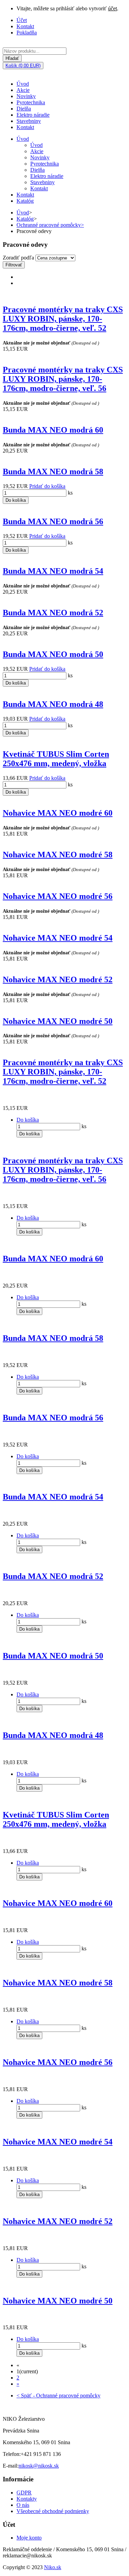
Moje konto (29, 2538)
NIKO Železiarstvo (24, 2419)
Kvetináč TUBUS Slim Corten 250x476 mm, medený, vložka (56, 759)
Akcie (23, 90)
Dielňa (24, 109)
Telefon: (12, 2454)
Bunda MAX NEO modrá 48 (53, 704)
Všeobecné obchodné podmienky (53, 2511)
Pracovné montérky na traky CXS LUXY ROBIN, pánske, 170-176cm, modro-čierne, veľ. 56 (63, 379)
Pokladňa (27, 33)
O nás (23, 2505)
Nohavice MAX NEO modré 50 (58, 1021)
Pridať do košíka (47, 486)
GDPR (24, 2493)
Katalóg (25, 201)
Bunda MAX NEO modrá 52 (53, 613)
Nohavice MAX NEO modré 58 (58, 855)
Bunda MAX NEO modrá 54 (53, 571)
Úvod (23, 84)
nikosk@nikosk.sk (39, 2466)
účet (112, 8)
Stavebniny (29, 121)
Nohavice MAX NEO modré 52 (58, 979)
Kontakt (25, 26)
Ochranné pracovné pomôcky (50, 225)
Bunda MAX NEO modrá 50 (53, 654)
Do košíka (16, 500)
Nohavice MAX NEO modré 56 (58, 896)
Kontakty (27, 2499)
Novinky (26, 96)
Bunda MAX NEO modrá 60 (53, 430)
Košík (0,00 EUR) (23, 66)
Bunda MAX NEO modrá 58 (53, 471)
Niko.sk (53, 2567)
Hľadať (12, 58)
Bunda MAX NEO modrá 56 (53, 521)
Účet (22, 20)
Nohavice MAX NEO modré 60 (58, 813)
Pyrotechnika (31, 102)
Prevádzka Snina (21, 2431)
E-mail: (11, 2466)
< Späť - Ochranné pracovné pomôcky (58, 2395)
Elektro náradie (33, 115)
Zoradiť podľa (18, 258)
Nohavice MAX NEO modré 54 (58, 938)
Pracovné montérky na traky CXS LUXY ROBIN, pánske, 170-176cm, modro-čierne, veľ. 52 (63, 319)
